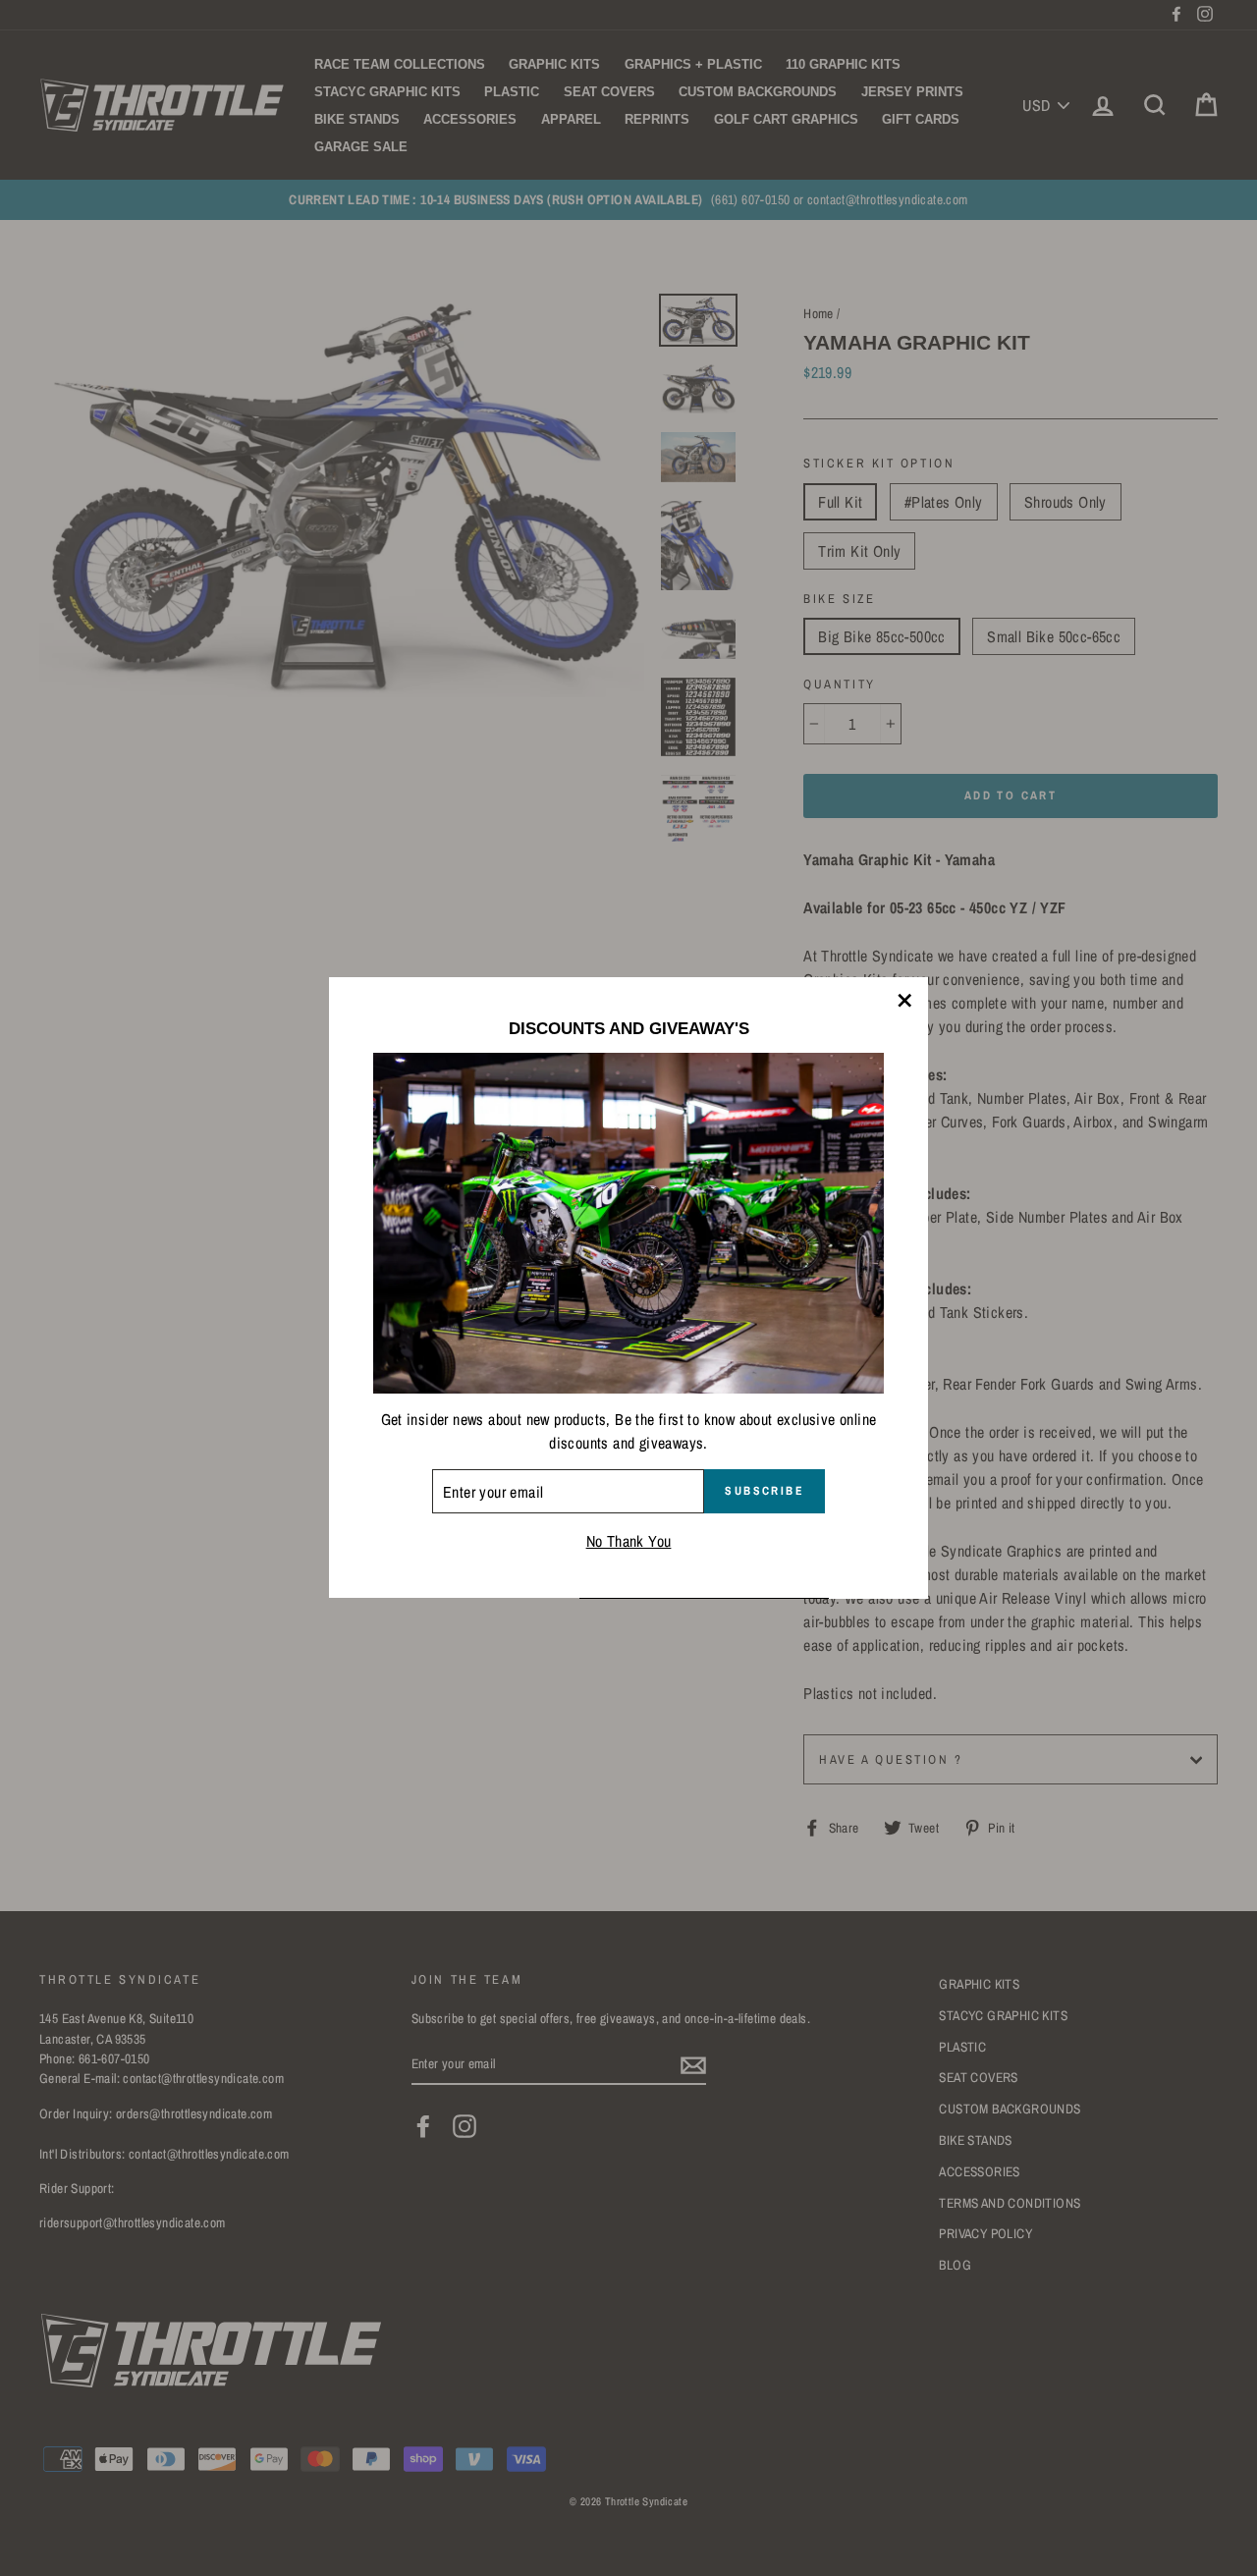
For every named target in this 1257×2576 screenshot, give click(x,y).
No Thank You (629, 1542)
